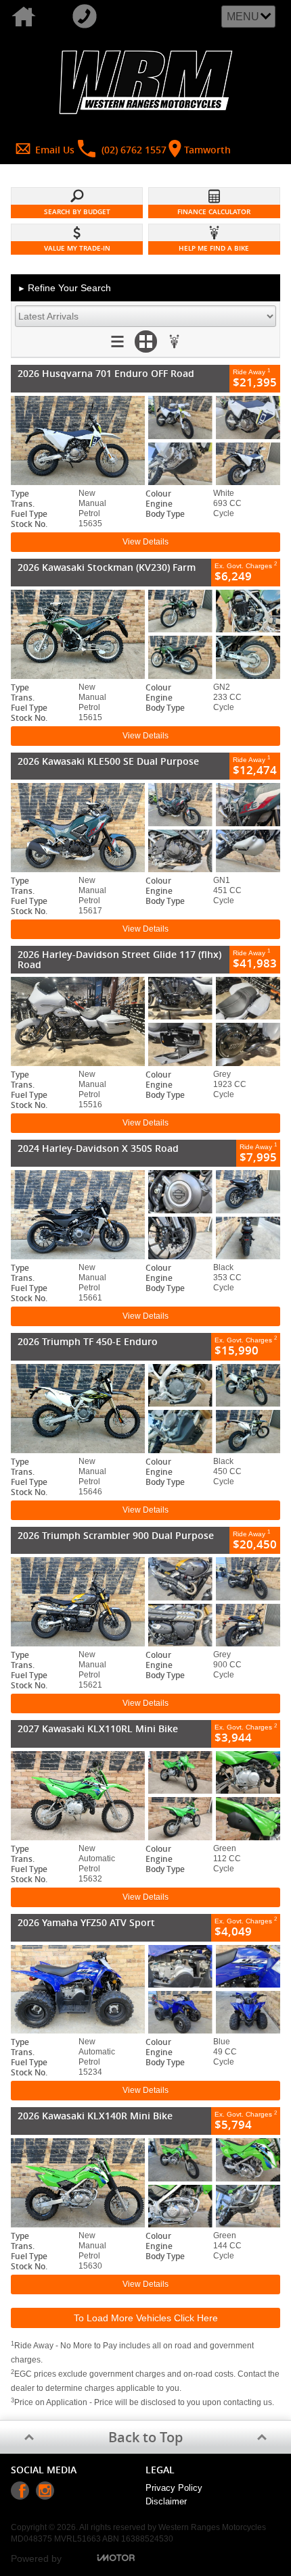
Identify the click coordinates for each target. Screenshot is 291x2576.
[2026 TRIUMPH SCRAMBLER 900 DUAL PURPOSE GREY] (145, 1602)
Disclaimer (166, 2501)
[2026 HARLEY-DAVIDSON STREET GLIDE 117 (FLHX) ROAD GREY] (145, 1021)
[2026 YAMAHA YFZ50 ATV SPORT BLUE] (145, 1990)
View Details (145, 542)
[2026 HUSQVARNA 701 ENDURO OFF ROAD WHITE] (145, 440)
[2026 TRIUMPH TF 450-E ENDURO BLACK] (145, 1409)
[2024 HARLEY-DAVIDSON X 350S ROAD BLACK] (145, 1215)
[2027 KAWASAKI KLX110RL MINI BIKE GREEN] (145, 1796)
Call (91, 17)
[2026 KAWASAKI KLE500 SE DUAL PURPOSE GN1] (145, 828)
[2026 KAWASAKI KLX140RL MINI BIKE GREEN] (145, 2183)
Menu (243, 17)
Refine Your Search (64, 288)
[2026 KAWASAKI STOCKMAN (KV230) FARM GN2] (145, 634)
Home (30, 17)
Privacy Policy (174, 2488)
